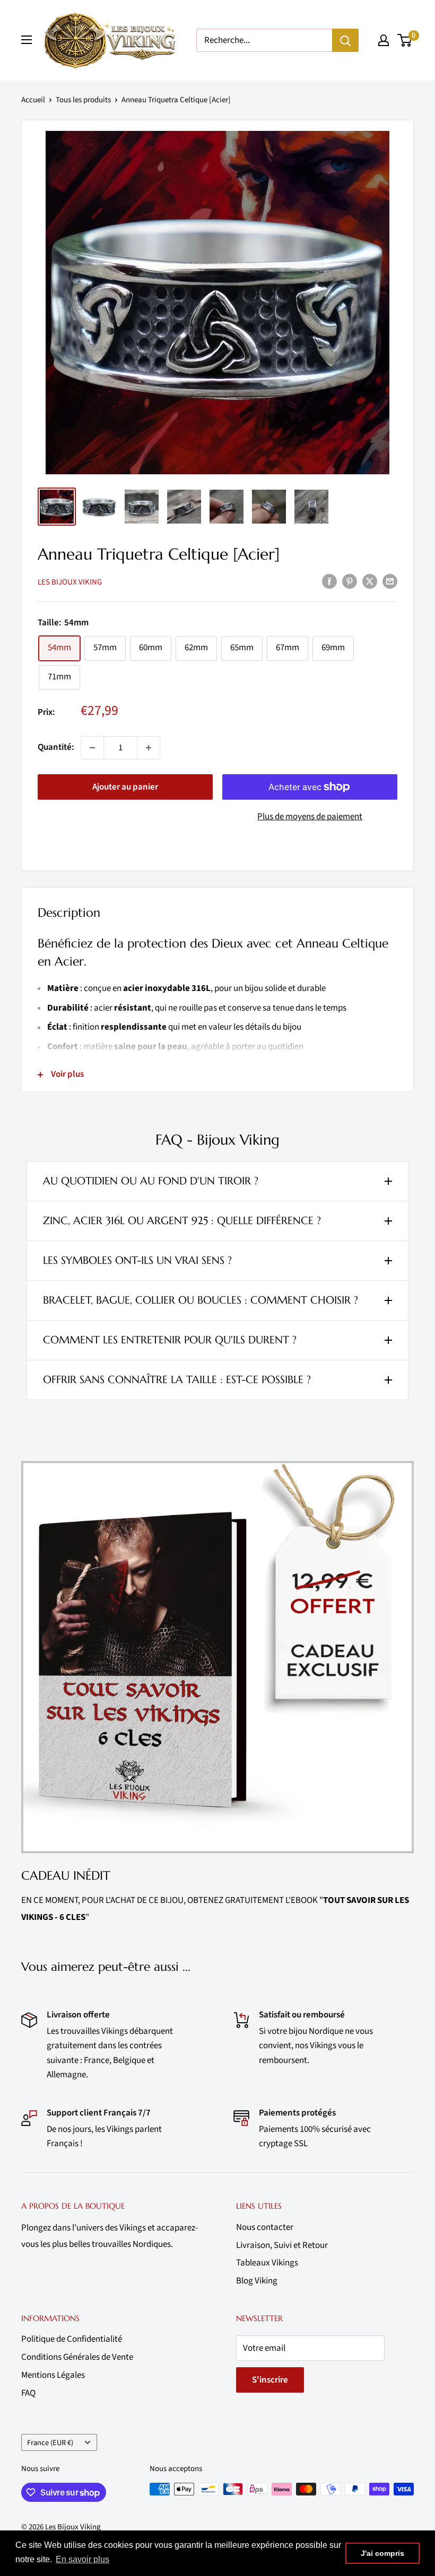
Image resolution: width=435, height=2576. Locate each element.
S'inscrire (270, 2380)
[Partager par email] (390, 581)
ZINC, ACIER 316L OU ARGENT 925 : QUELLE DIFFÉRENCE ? (182, 1221)
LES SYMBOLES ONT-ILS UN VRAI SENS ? (137, 1260)
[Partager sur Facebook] (329, 581)
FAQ (28, 2393)
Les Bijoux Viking (70, 582)
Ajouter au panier (125, 787)
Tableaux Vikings (267, 2263)
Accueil (33, 100)
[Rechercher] (345, 40)
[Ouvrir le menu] (27, 40)
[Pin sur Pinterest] (350, 581)
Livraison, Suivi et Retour (282, 2245)
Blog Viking (257, 2281)
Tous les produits (83, 100)
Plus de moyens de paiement (310, 817)
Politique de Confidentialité (72, 2339)
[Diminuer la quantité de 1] (92, 748)
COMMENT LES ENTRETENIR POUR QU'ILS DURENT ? (170, 1340)
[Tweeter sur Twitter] (370, 581)
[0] (405, 40)
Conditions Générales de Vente (77, 2357)
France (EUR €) (50, 2443)
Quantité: (56, 747)
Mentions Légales (53, 2375)
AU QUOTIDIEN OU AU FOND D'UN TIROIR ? (151, 1181)
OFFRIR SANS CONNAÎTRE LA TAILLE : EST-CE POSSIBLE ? (177, 1380)
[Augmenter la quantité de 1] (149, 748)
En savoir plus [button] (82, 2559)
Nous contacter (265, 2227)
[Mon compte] (384, 40)
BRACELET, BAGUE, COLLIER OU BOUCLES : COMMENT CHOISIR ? (201, 1300)
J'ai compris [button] (382, 2553)
